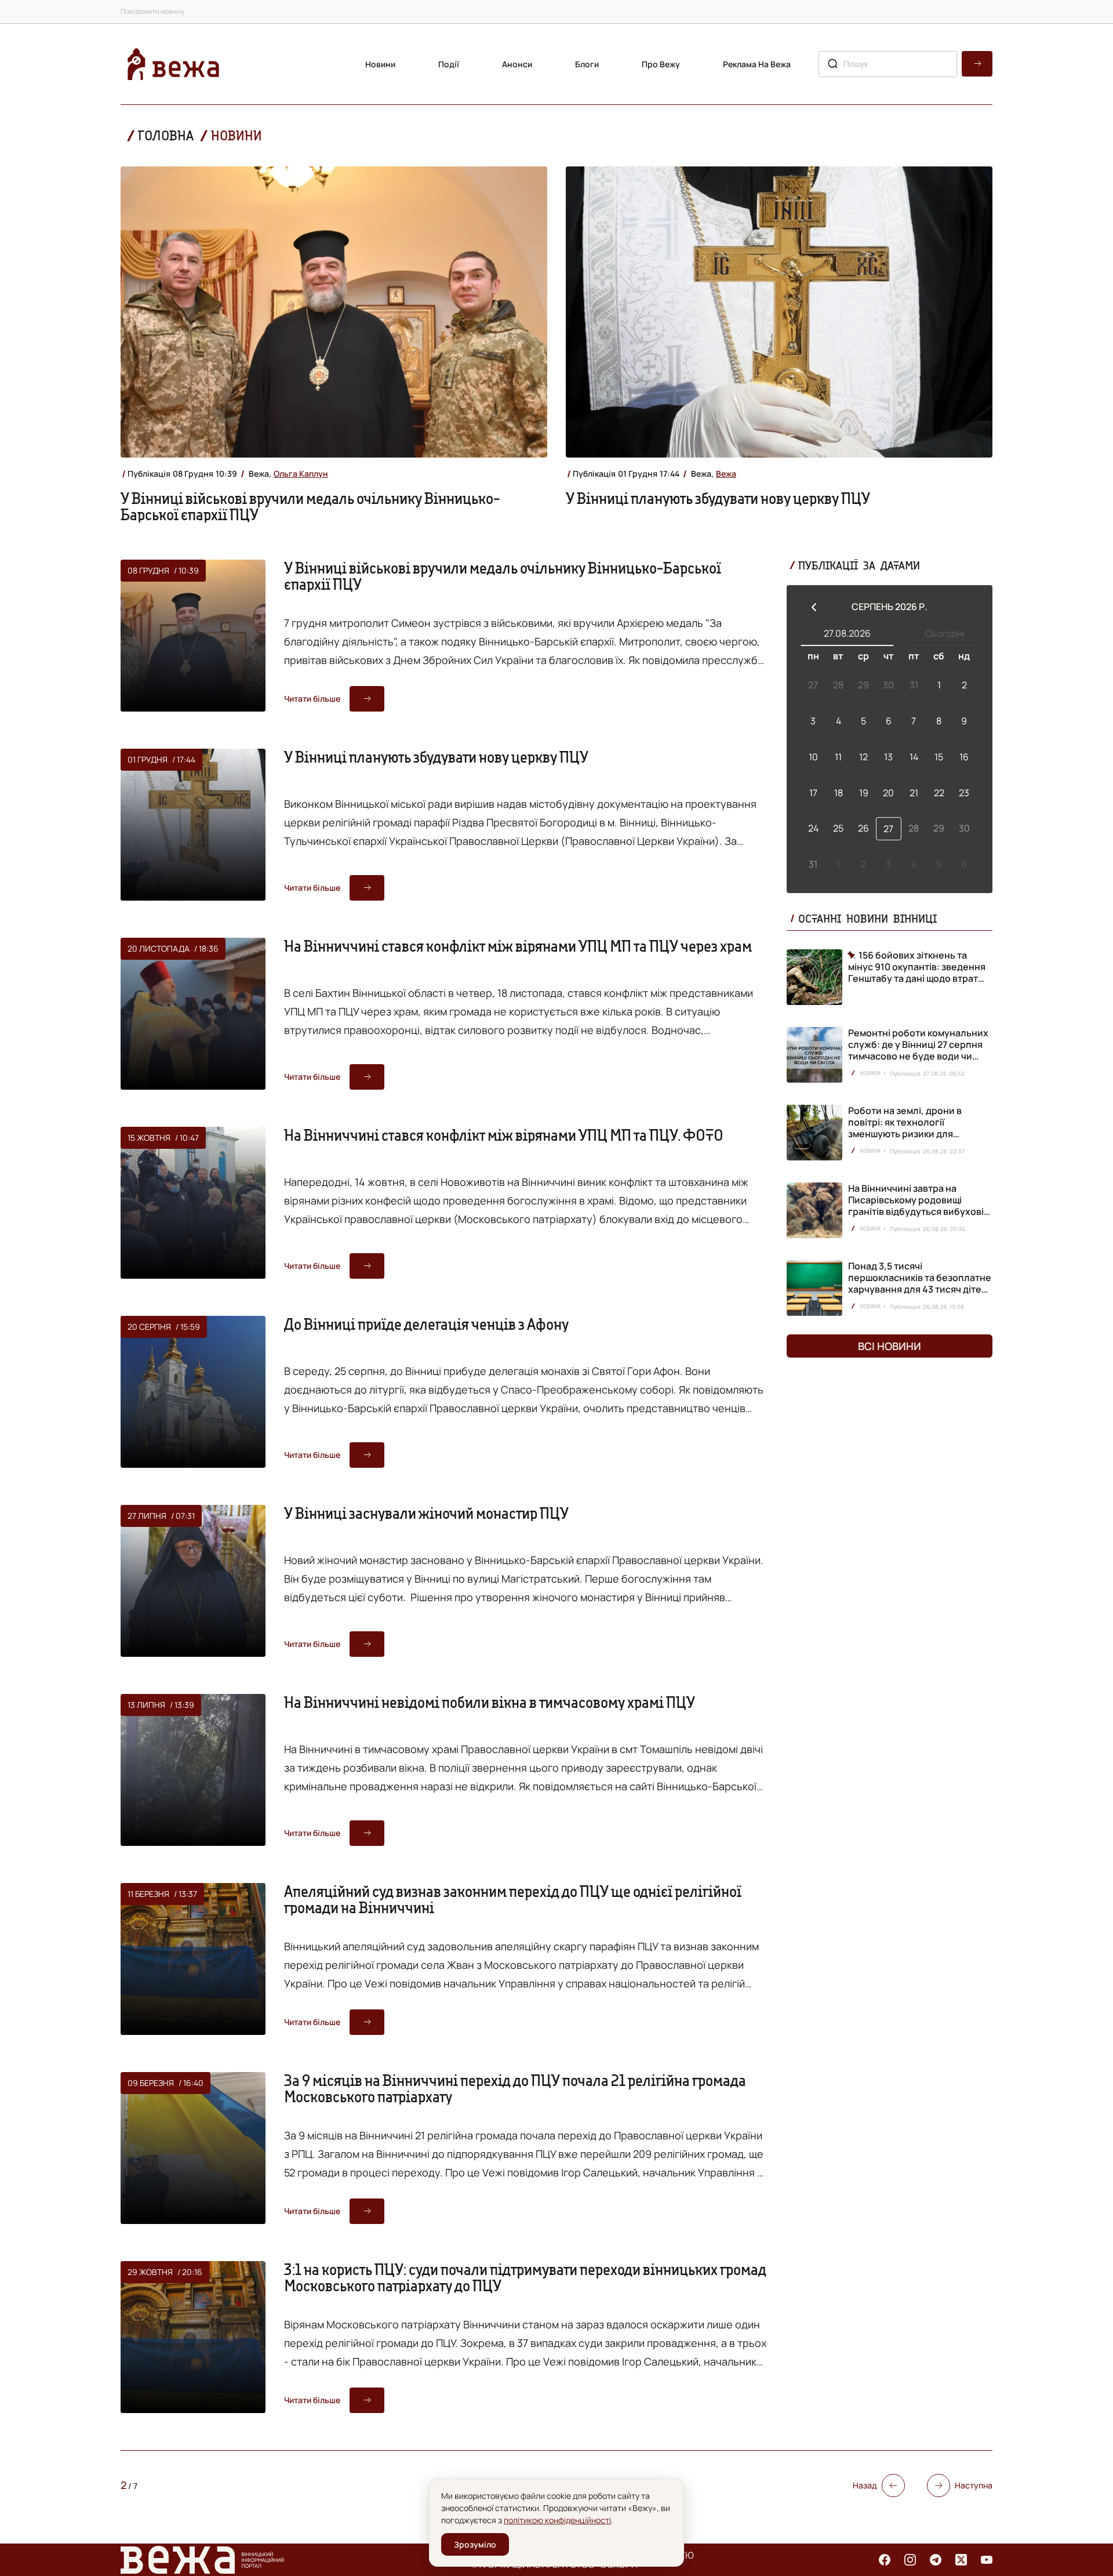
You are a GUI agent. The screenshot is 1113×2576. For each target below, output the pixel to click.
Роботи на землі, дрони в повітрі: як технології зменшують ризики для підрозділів (905, 1128)
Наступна (974, 2485)
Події (449, 64)
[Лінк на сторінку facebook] (885, 2560)
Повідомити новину (152, 11)
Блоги (587, 64)
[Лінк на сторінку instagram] (910, 2560)
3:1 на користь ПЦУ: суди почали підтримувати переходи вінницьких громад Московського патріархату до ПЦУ (525, 2277)
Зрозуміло (475, 2544)
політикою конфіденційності (557, 2520)
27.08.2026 (847, 633)
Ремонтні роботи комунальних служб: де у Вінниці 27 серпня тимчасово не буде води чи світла (918, 1050)
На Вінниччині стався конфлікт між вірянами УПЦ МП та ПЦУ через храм (518, 946)
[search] (977, 64)
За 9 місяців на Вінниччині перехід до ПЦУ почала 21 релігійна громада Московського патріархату (515, 2088)
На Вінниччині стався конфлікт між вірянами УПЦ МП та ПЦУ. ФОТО (504, 1135)
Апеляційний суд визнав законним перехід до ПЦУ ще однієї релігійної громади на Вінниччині (513, 1899)
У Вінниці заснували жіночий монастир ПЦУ (426, 1513)
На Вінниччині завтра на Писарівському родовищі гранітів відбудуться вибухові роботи (916, 1206)
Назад (865, 2485)
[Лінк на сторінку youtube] (987, 2560)
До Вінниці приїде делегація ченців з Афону (426, 1324)
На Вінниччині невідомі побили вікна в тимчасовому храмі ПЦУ (490, 1702)
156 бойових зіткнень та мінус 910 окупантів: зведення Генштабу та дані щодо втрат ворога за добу (917, 967)
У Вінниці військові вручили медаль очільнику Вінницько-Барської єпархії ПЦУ (310, 506)
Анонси (517, 64)
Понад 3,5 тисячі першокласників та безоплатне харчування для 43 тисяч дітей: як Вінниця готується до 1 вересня (920, 1289)
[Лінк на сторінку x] (961, 2560)
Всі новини (890, 1346)
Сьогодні (945, 633)
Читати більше (312, 699)
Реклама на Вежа (757, 64)
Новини (380, 64)
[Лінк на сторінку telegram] (936, 2560)
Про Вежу (661, 64)
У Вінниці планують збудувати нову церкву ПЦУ (718, 498)
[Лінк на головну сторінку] (173, 64)
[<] (814, 607)
